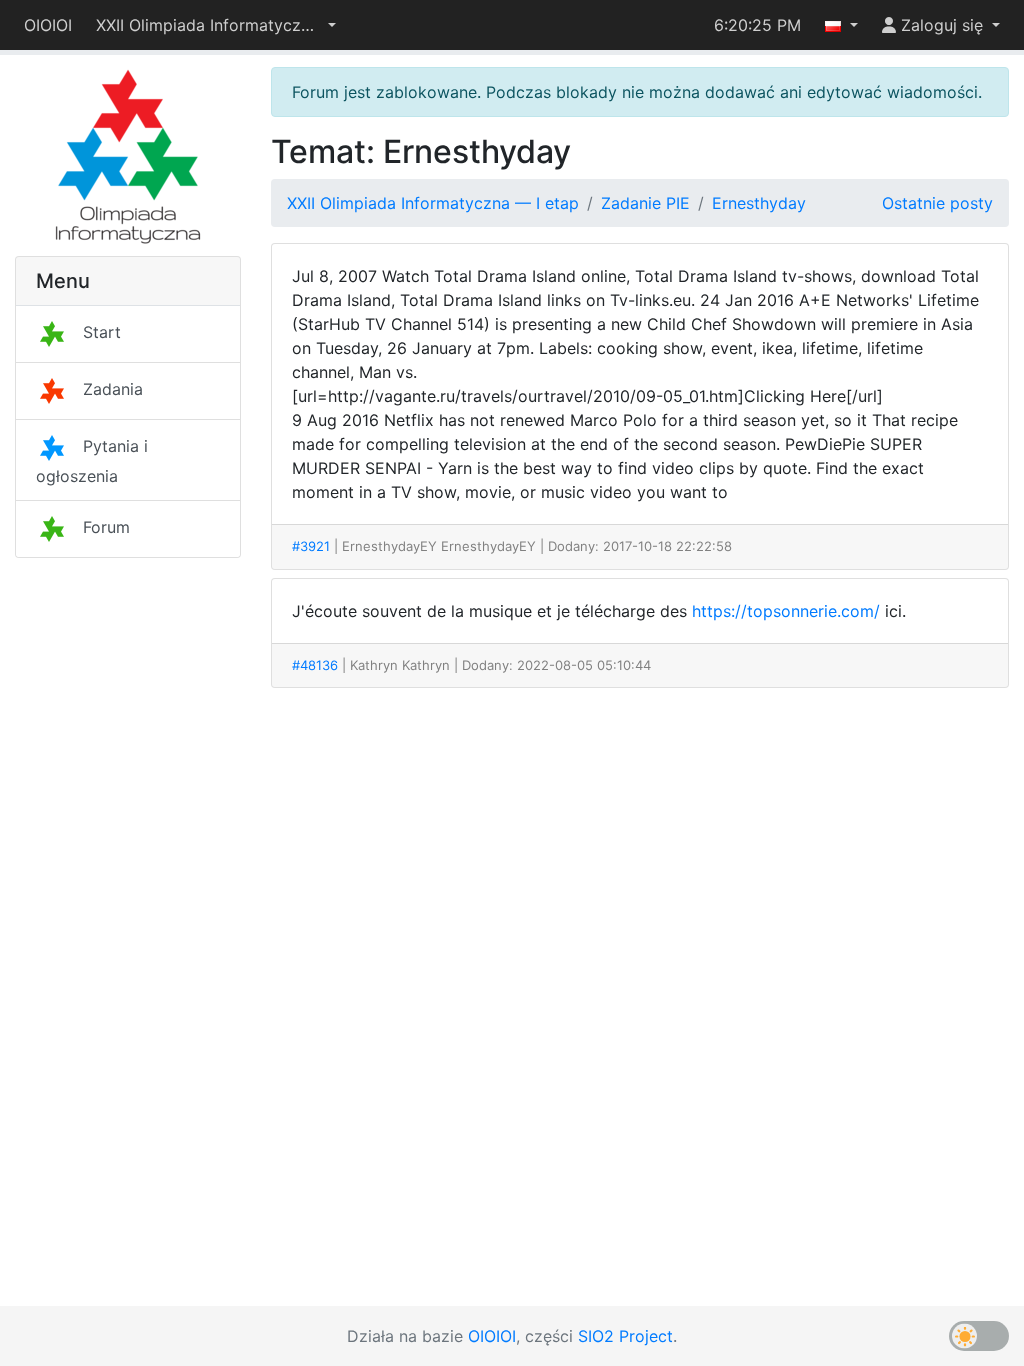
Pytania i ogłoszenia (92, 461)
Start (102, 332)
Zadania (113, 389)
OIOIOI (48, 25)
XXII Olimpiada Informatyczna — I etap (433, 203)
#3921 (311, 546)
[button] (216, 25)
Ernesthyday (759, 203)
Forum (106, 527)
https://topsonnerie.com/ (786, 611)
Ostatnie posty (937, 203)
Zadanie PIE (645, 203)
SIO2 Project (625, 1336)
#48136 (315, 665)
